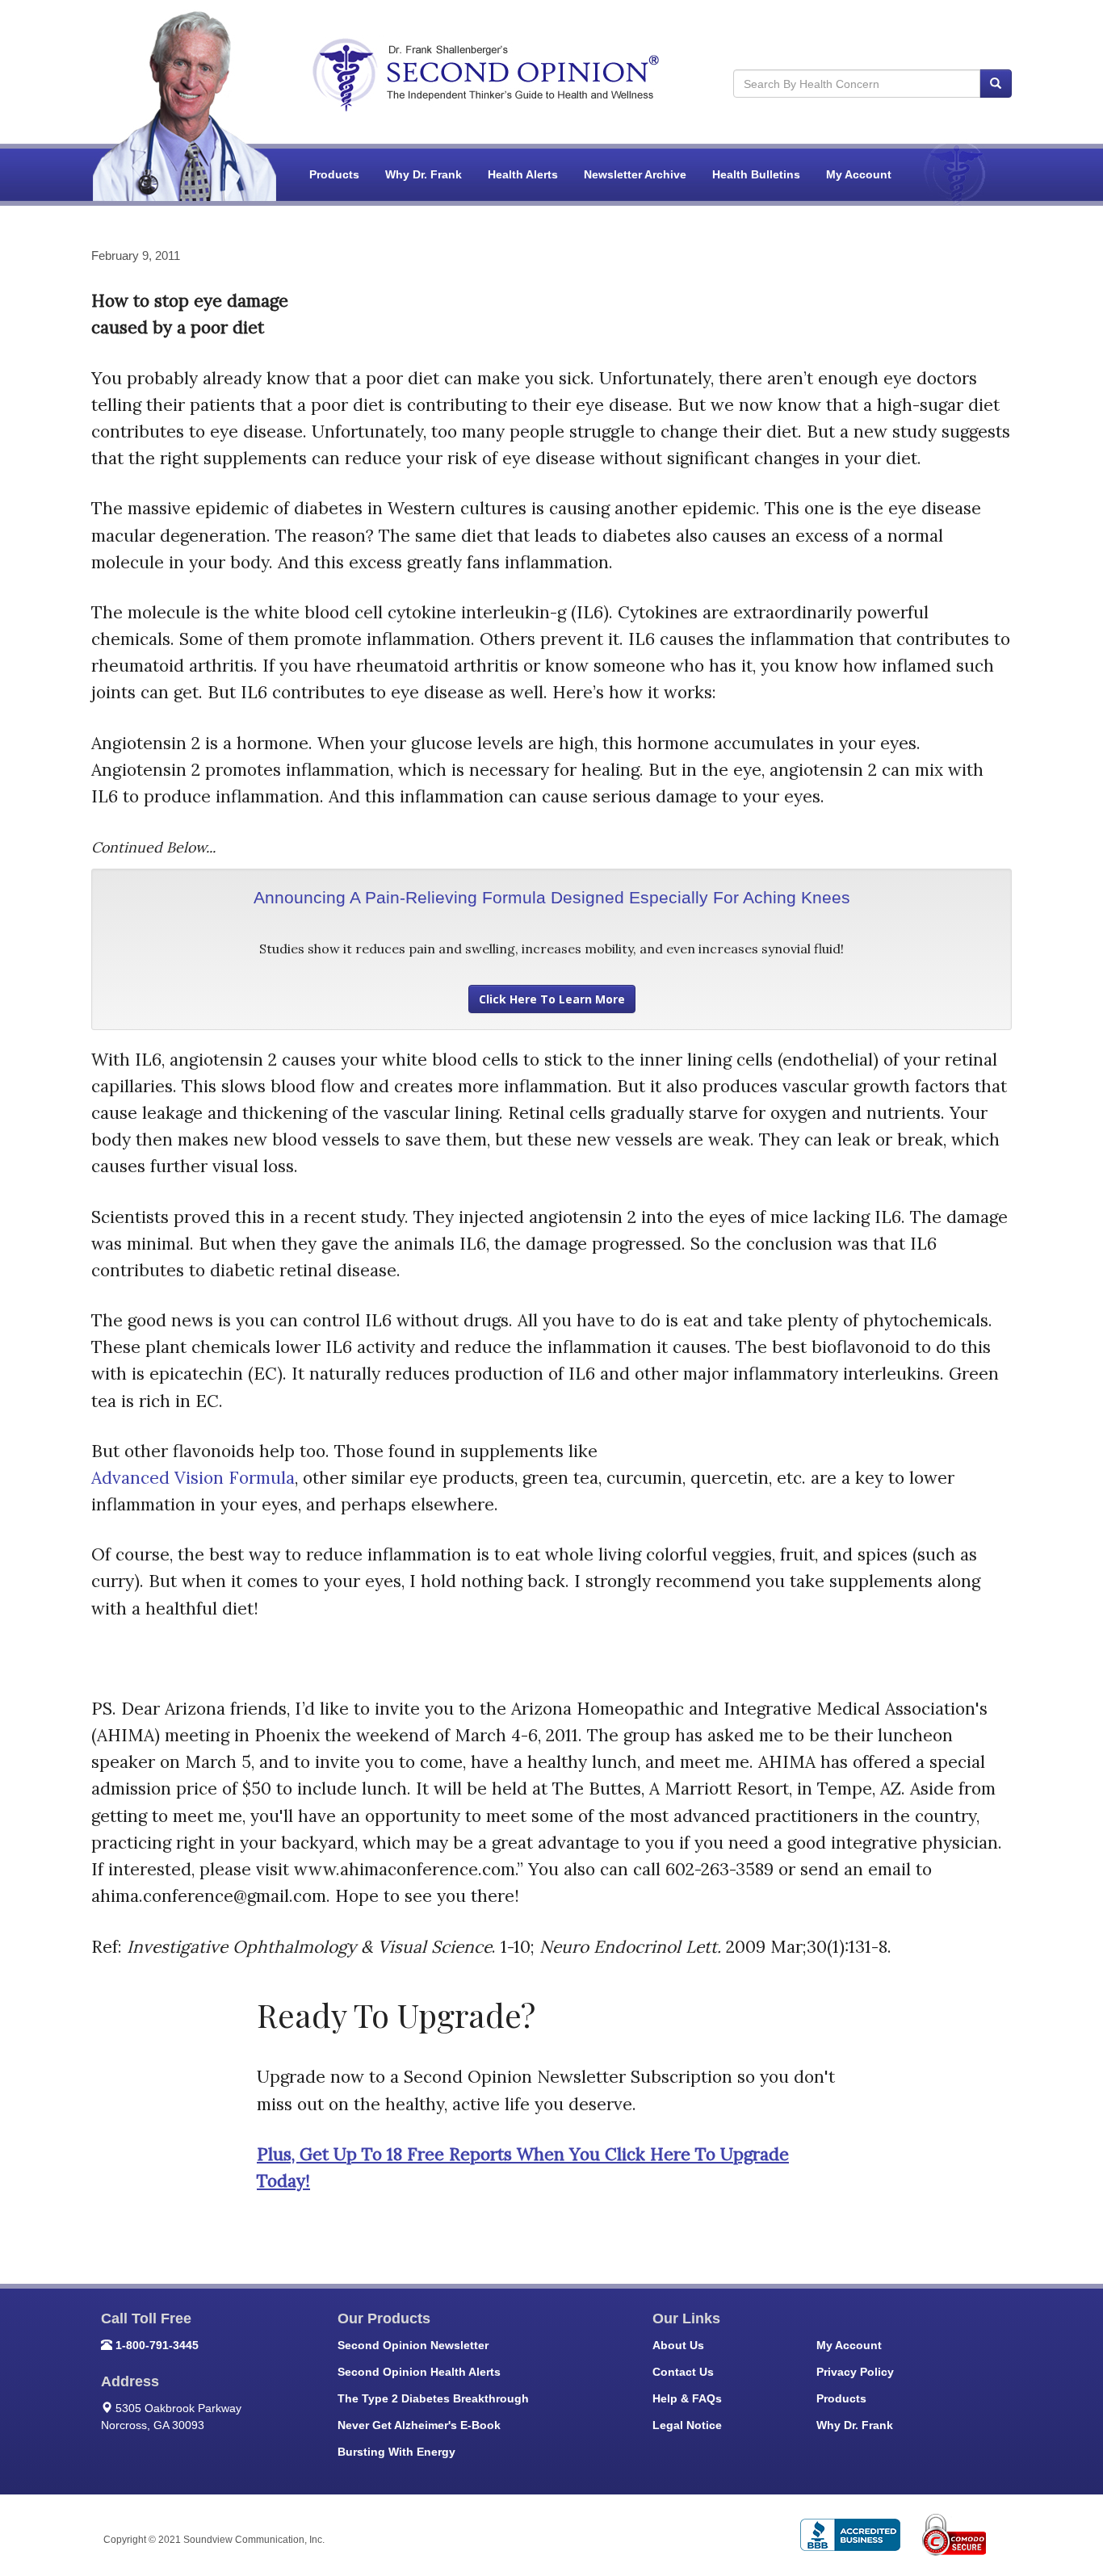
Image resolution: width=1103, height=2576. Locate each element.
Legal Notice (687, 2425)
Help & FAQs (687, 2398)
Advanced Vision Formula (193, 1478)
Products (334, 174)
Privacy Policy (855, 2372)
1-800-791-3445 (157, 2345)
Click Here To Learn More (552, 999)
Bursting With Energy (396, 2452)
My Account (859, 174)
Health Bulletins (756, 174)
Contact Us (683, 2372)
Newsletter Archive (635, 174)
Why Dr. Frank (424, 174)
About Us (678, 2345)
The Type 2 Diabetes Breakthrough (433, 2398)
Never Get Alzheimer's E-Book (419, 2425)
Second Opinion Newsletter (413, 2345)
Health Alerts (523, 174)
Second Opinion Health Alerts (419, 2372)
